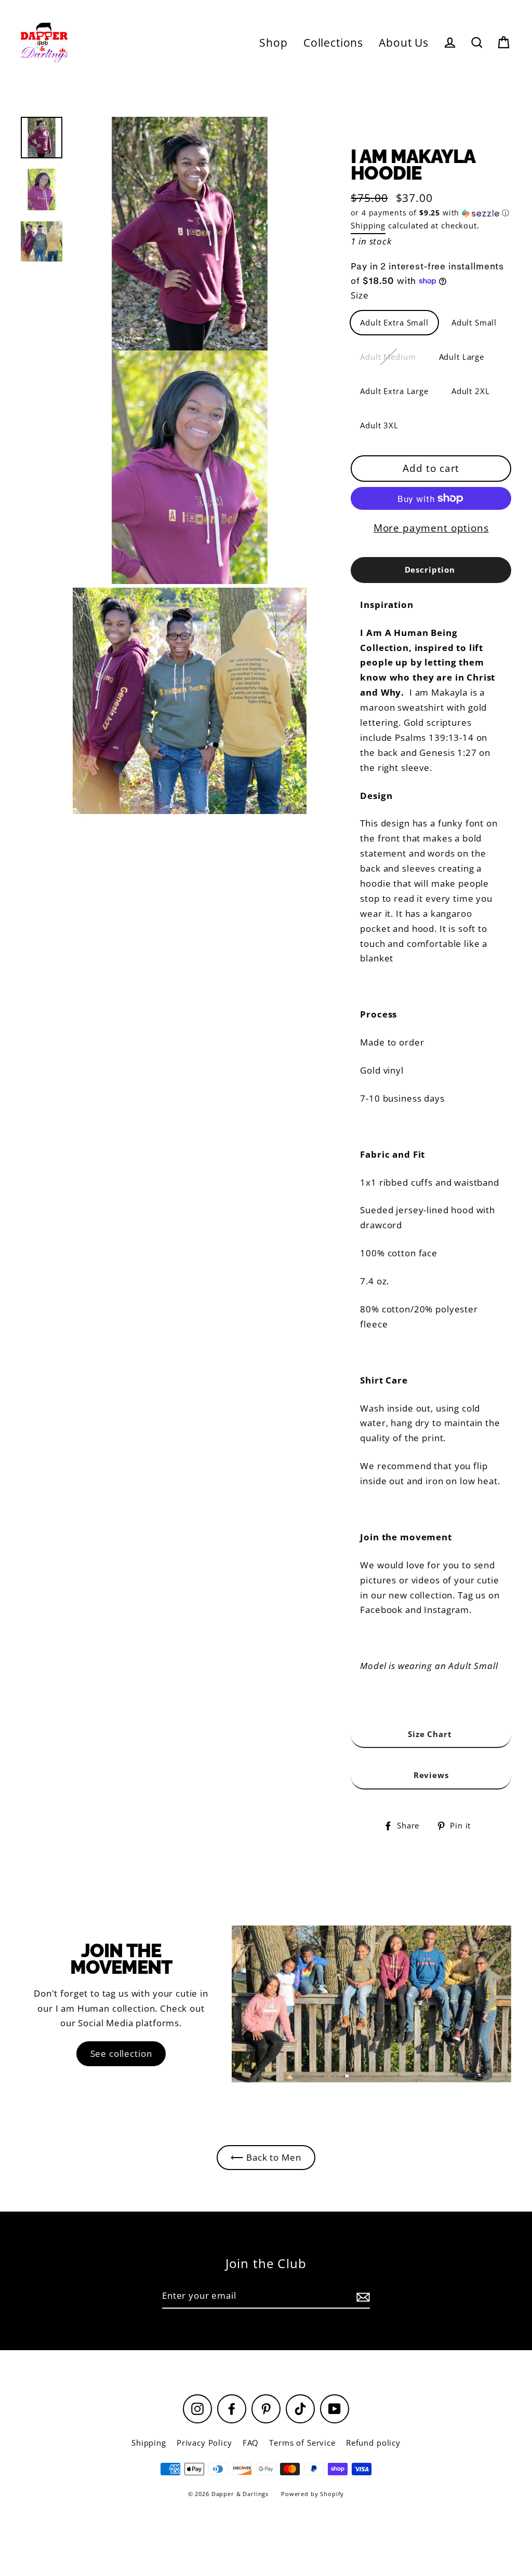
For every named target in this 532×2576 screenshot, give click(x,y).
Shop (273, 43)
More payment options (431, 528)
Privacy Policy (204, 2443)
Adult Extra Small (394, 322)
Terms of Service (302, 2443)
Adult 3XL (379, 425)
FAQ (251, 2443)
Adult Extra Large (394, 391)
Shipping (368, 225)
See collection (121, 2053)
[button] (431, 213)
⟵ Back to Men (266, 2157)
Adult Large (462, 357)
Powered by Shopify (312, 2494)
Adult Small (474, 322)
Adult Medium (388, 357)
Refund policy (373, 2443)
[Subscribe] (362, 2296)
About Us (404, 43)
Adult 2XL (471, 391)
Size (360, 295)
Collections (333, 43)
